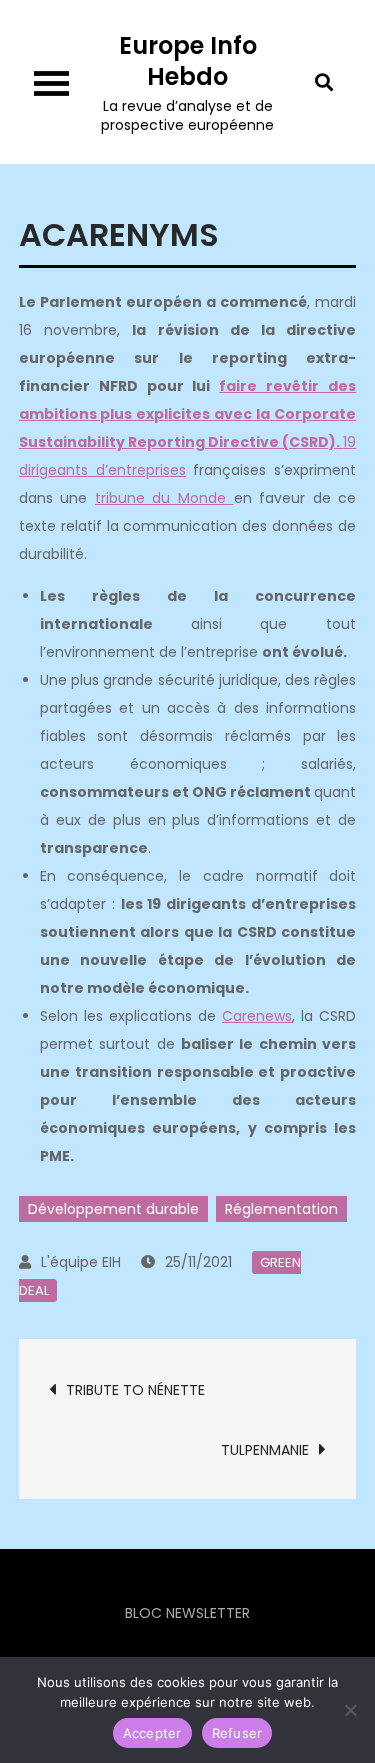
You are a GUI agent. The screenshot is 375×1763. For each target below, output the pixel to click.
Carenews (257, 1016)
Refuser (237, 1733)
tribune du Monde (164, 498)
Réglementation (281, 1209)
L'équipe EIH (81, 1262)
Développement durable (113, 1209)
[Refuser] (350, 1710)
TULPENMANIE (265, 1450)
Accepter (152, 1733)
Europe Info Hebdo (188, 61)
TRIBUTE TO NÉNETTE (135, 1390)
